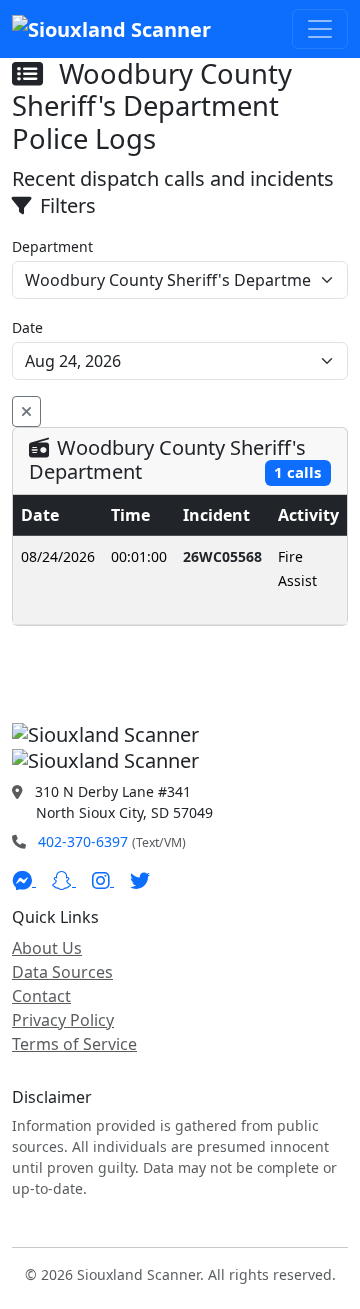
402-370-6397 (83, 841)
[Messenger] (24, 880)
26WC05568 (222, 556)
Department (52, 246)
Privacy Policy (63, 1020)
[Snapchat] (64, 880)
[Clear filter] (26, 411)
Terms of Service (74, 1044)
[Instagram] (103, 880)
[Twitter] (140, 880)
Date (27, 327)
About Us (47, 948)
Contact (41, 996)
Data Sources (62, 972)
